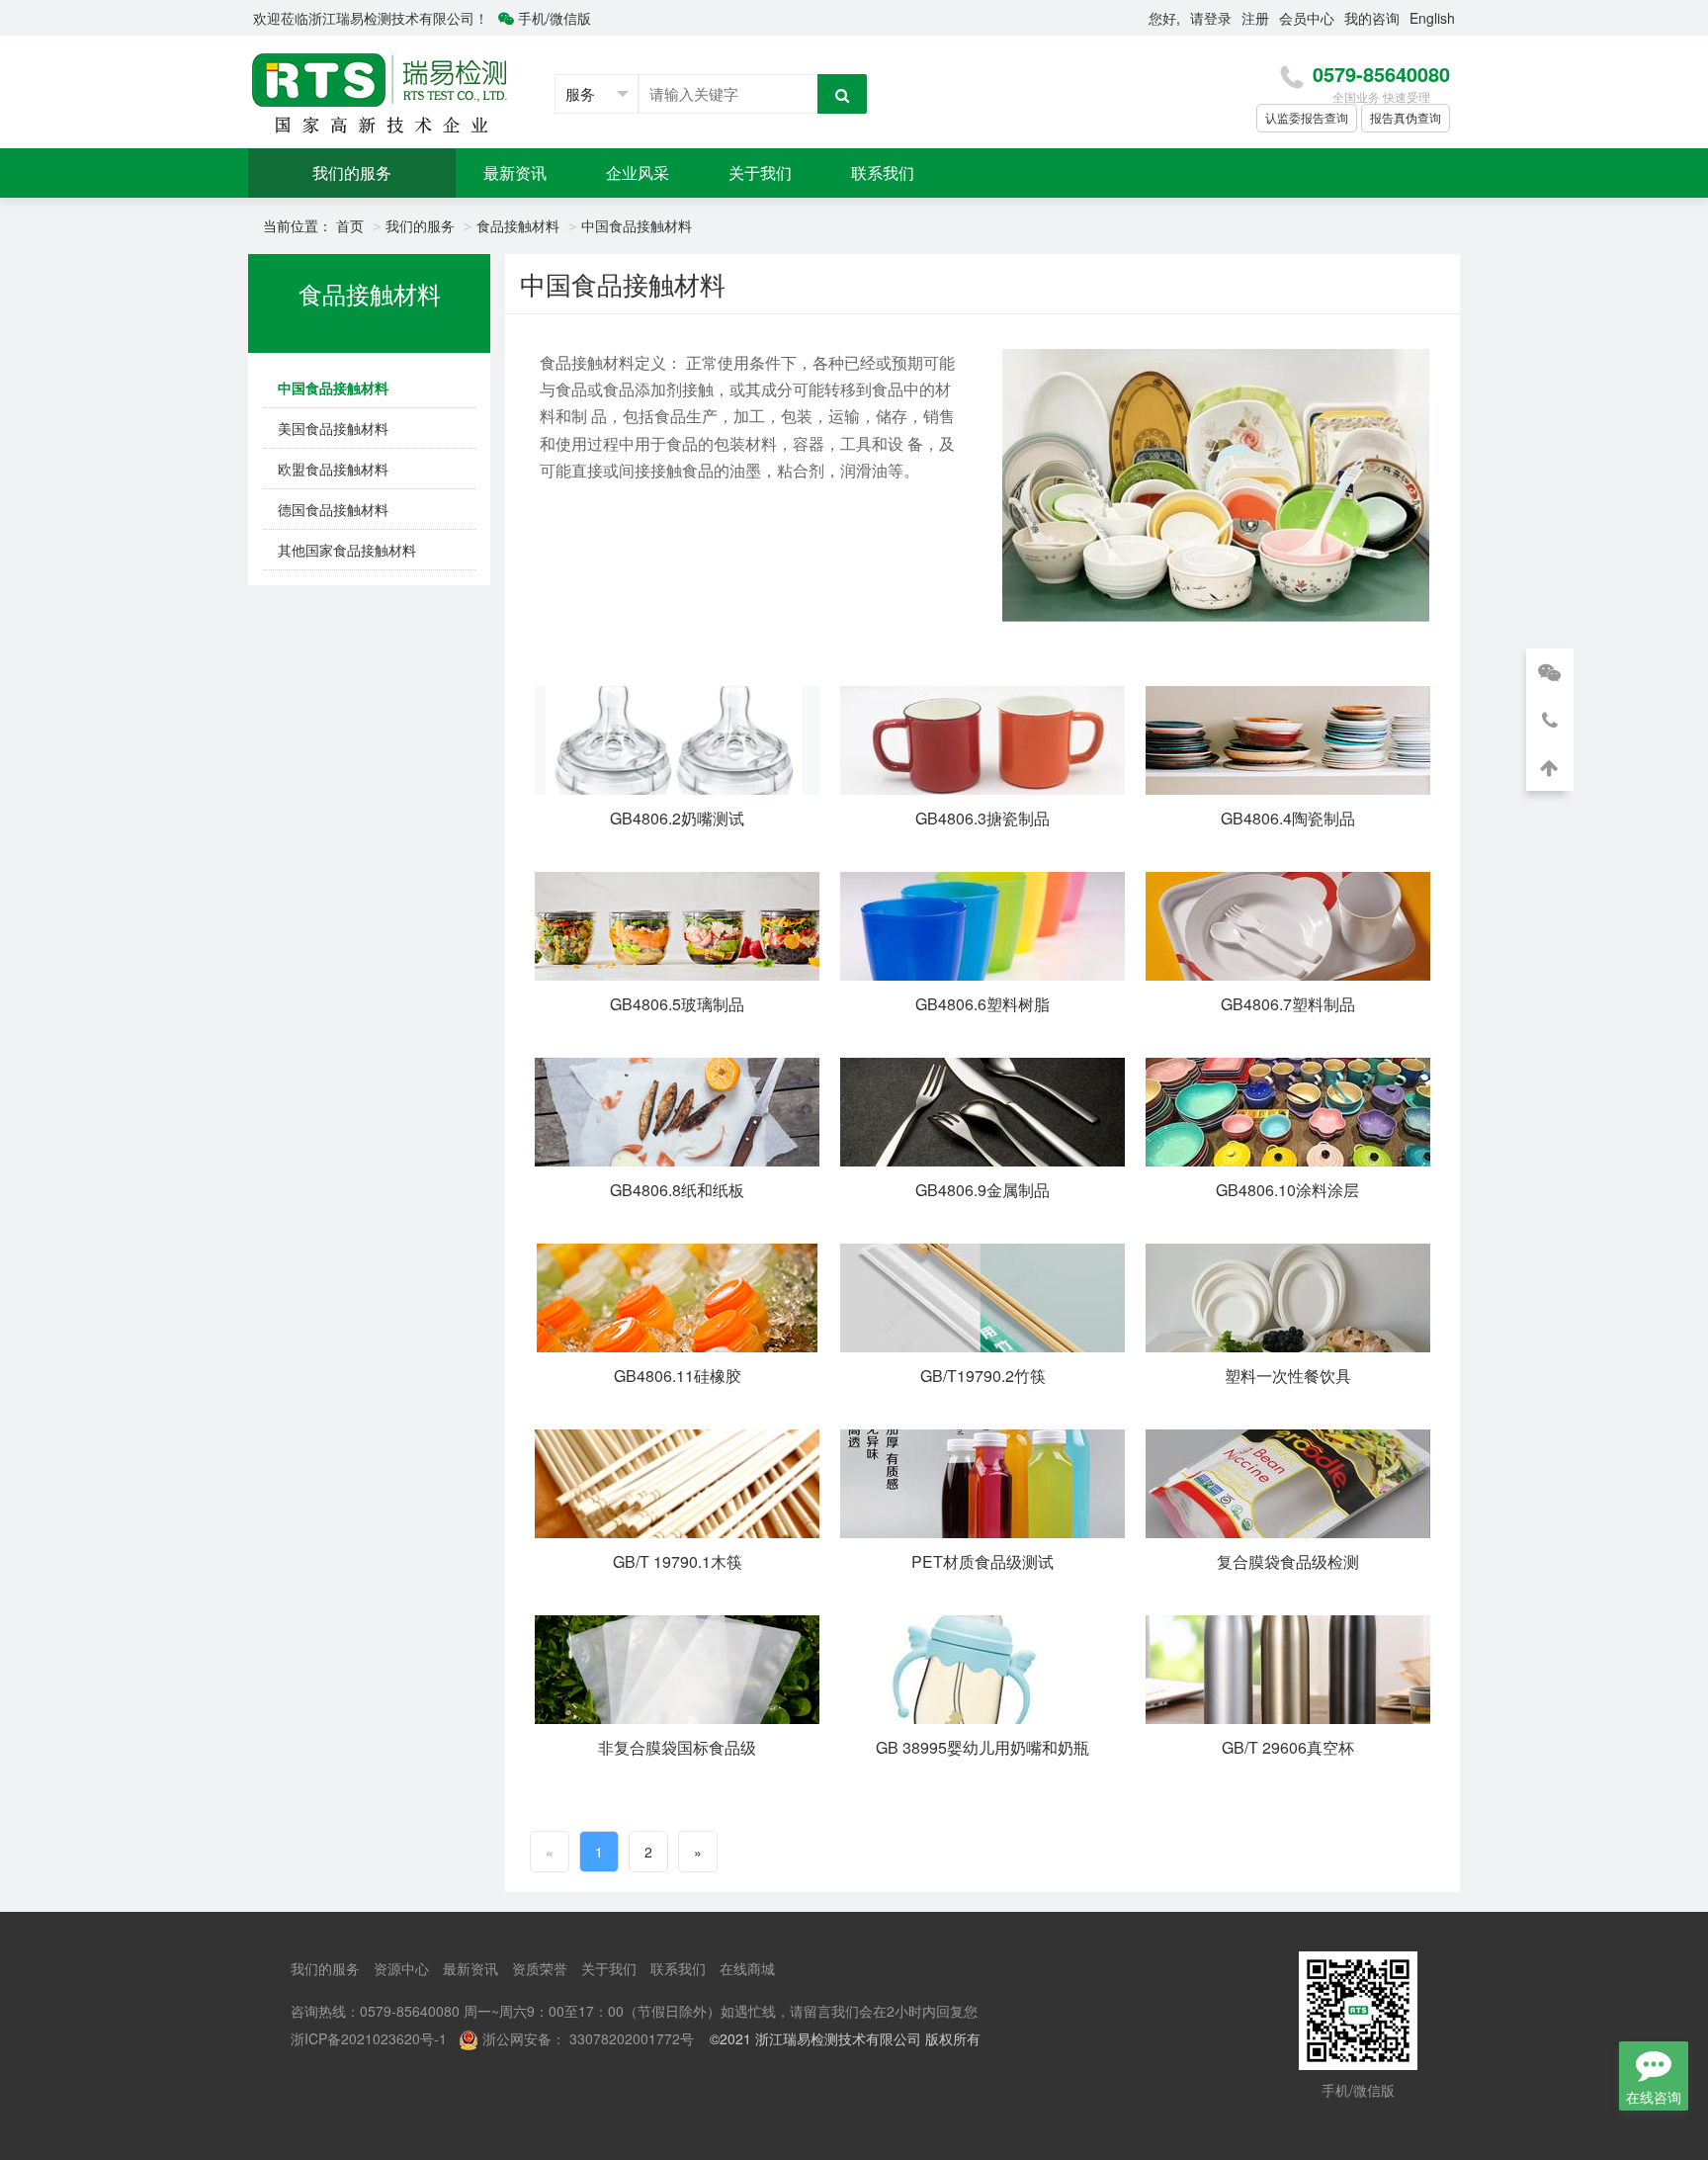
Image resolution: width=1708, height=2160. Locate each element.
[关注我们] (1550, 672)
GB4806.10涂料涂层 (1287, 1190)
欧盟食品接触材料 (333, 469)
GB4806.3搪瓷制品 (982, 818)
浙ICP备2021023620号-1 (369, 2038)
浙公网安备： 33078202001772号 (588, 2038)
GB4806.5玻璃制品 (677, 1004)
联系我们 (883, 173)
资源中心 (401, 1968)
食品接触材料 (518, 225)
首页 (350, 225)
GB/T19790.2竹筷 (983, 1376)
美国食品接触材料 (333, 428)
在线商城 (747, 1968)
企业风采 (638, 173)
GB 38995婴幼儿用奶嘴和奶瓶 (982, 1747)
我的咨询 (1372, 18)
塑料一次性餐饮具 (1288, 1376)
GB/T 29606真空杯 (1288, 1747)
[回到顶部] (1550, 767)
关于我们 (760, 173)
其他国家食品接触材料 (347, 550)
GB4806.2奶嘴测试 (677, 818)
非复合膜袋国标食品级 (677, 1747)
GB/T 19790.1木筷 (678, 1561)
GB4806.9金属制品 (982, 1190)
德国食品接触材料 (333, 509)
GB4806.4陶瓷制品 (1288, 818)
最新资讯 (515, 173)
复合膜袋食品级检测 (1288, 1561)
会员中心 (1307, 18)
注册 (1255, 18)
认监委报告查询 (1307, 117)
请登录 (1211, 18)
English (1432, 18)
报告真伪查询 (1406, 117)
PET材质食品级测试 (982, 1561)
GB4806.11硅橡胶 (678, 1376)
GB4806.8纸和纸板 (677, 1190)
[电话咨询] (1550, 720)
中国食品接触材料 (637, 225)
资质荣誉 (540, 1968)
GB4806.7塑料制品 (1288, 1004)
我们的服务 (352, 173)
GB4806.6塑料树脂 (982, 1004)
